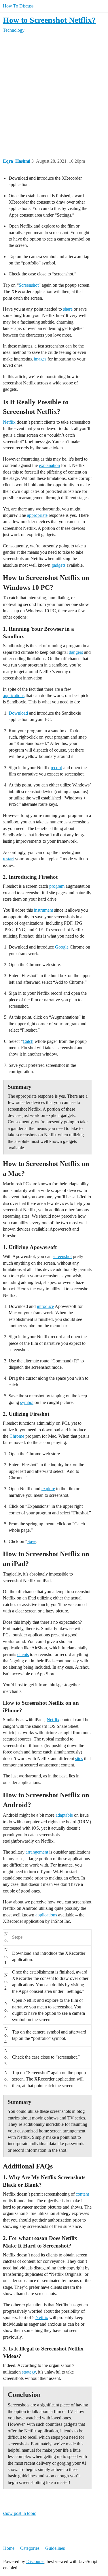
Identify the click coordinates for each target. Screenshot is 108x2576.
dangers (76, 652)
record (56, 768)
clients (23, 1654)
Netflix (9, 422)
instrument (43, 910)
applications (14, 695)
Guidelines (55, 2548)
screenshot (62, 1256)
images (40, 359)
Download (18, 713)
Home (9, 2548)
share (68, 309)
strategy (29, 2372)
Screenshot (29, 285)
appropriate (37, 515)
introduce (45, 1306)
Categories (30, 2548)
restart (8, 859)
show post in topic (19, 2513)
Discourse (35, 2561)
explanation (49, 465)
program (57, 886)
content (82, 2194)
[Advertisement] (54, 92)
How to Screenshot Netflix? (49, 20)
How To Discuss (18, 6)
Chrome (17, 1436)
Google (62, 947)
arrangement (37, 1852)
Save (32, 1541)
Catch (28, 1041)
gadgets (58, 565)
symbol (27, 1402)
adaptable (64, 1815)
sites (79, 1759)
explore (48, 1489)
